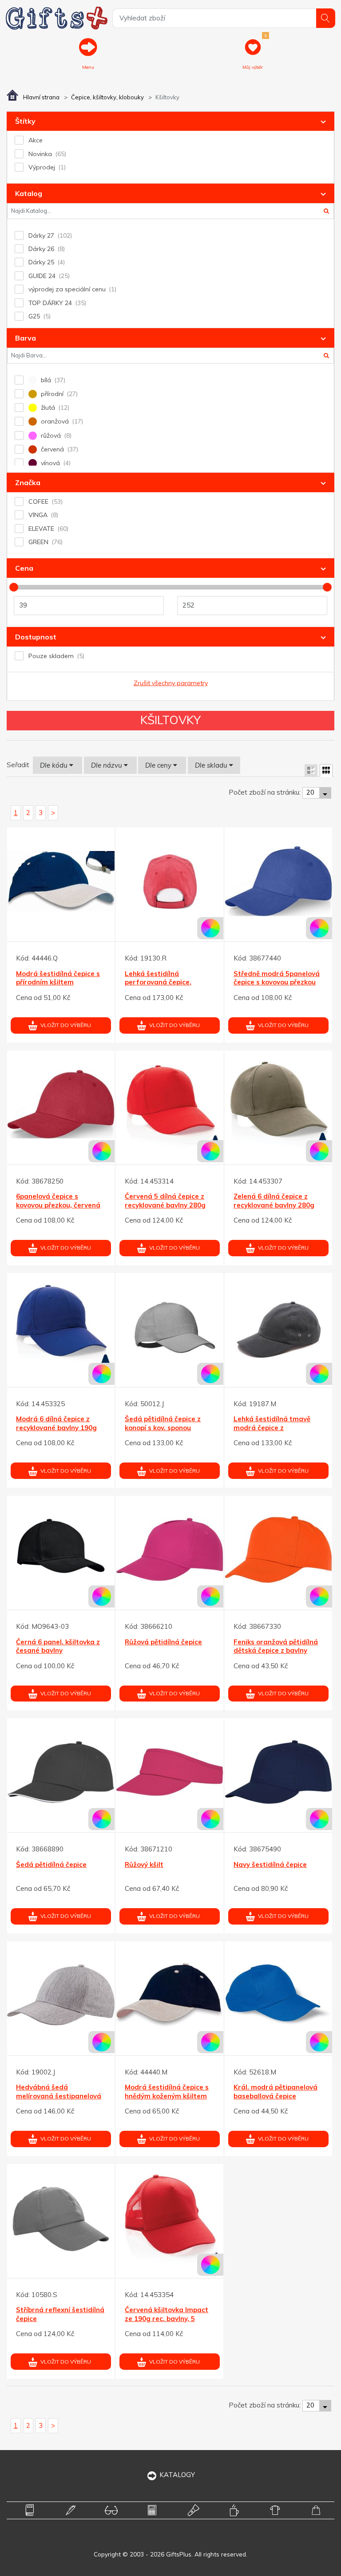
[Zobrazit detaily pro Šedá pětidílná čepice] (61, 1772)
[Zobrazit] (311, 770)
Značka (28, 482)
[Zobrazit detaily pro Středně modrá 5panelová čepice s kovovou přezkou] (278, 881)
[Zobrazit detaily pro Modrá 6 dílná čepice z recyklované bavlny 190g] (61, 1327)
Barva (26, 338)
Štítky (25, 121)
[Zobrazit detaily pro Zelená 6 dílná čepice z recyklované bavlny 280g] (278, 1104)
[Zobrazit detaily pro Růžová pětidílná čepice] (170, 1549)
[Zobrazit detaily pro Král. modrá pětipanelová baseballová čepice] (278, 1995)
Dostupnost (36, 637)
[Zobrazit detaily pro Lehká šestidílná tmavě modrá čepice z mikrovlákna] (278, 1327)
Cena (24, 568)
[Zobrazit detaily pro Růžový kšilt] (170, 1772)
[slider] (14, 587)
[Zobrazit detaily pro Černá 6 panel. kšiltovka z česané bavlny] (61, 1549)
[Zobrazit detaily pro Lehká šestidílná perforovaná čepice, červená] (170, 881)
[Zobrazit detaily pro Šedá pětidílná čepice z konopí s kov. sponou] (170, 1327)
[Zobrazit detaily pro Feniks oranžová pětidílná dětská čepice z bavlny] (278, 1549)
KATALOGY (177, 2475)
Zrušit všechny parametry (171, 683)
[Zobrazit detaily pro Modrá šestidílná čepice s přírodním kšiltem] (61, 881)
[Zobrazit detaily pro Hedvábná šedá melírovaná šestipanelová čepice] (61, 1995)
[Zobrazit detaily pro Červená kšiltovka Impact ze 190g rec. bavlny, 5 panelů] (170, 2218)
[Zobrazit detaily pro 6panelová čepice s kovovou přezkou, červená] (61, 1104)
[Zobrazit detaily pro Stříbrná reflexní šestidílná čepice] (61, 2218)
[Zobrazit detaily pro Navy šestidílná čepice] (278, 1772)
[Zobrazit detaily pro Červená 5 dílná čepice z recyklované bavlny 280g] (170, 1104)
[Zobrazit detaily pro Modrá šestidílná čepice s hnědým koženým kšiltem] (170, 1995)
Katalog (29, 193)
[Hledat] (326, 18)
